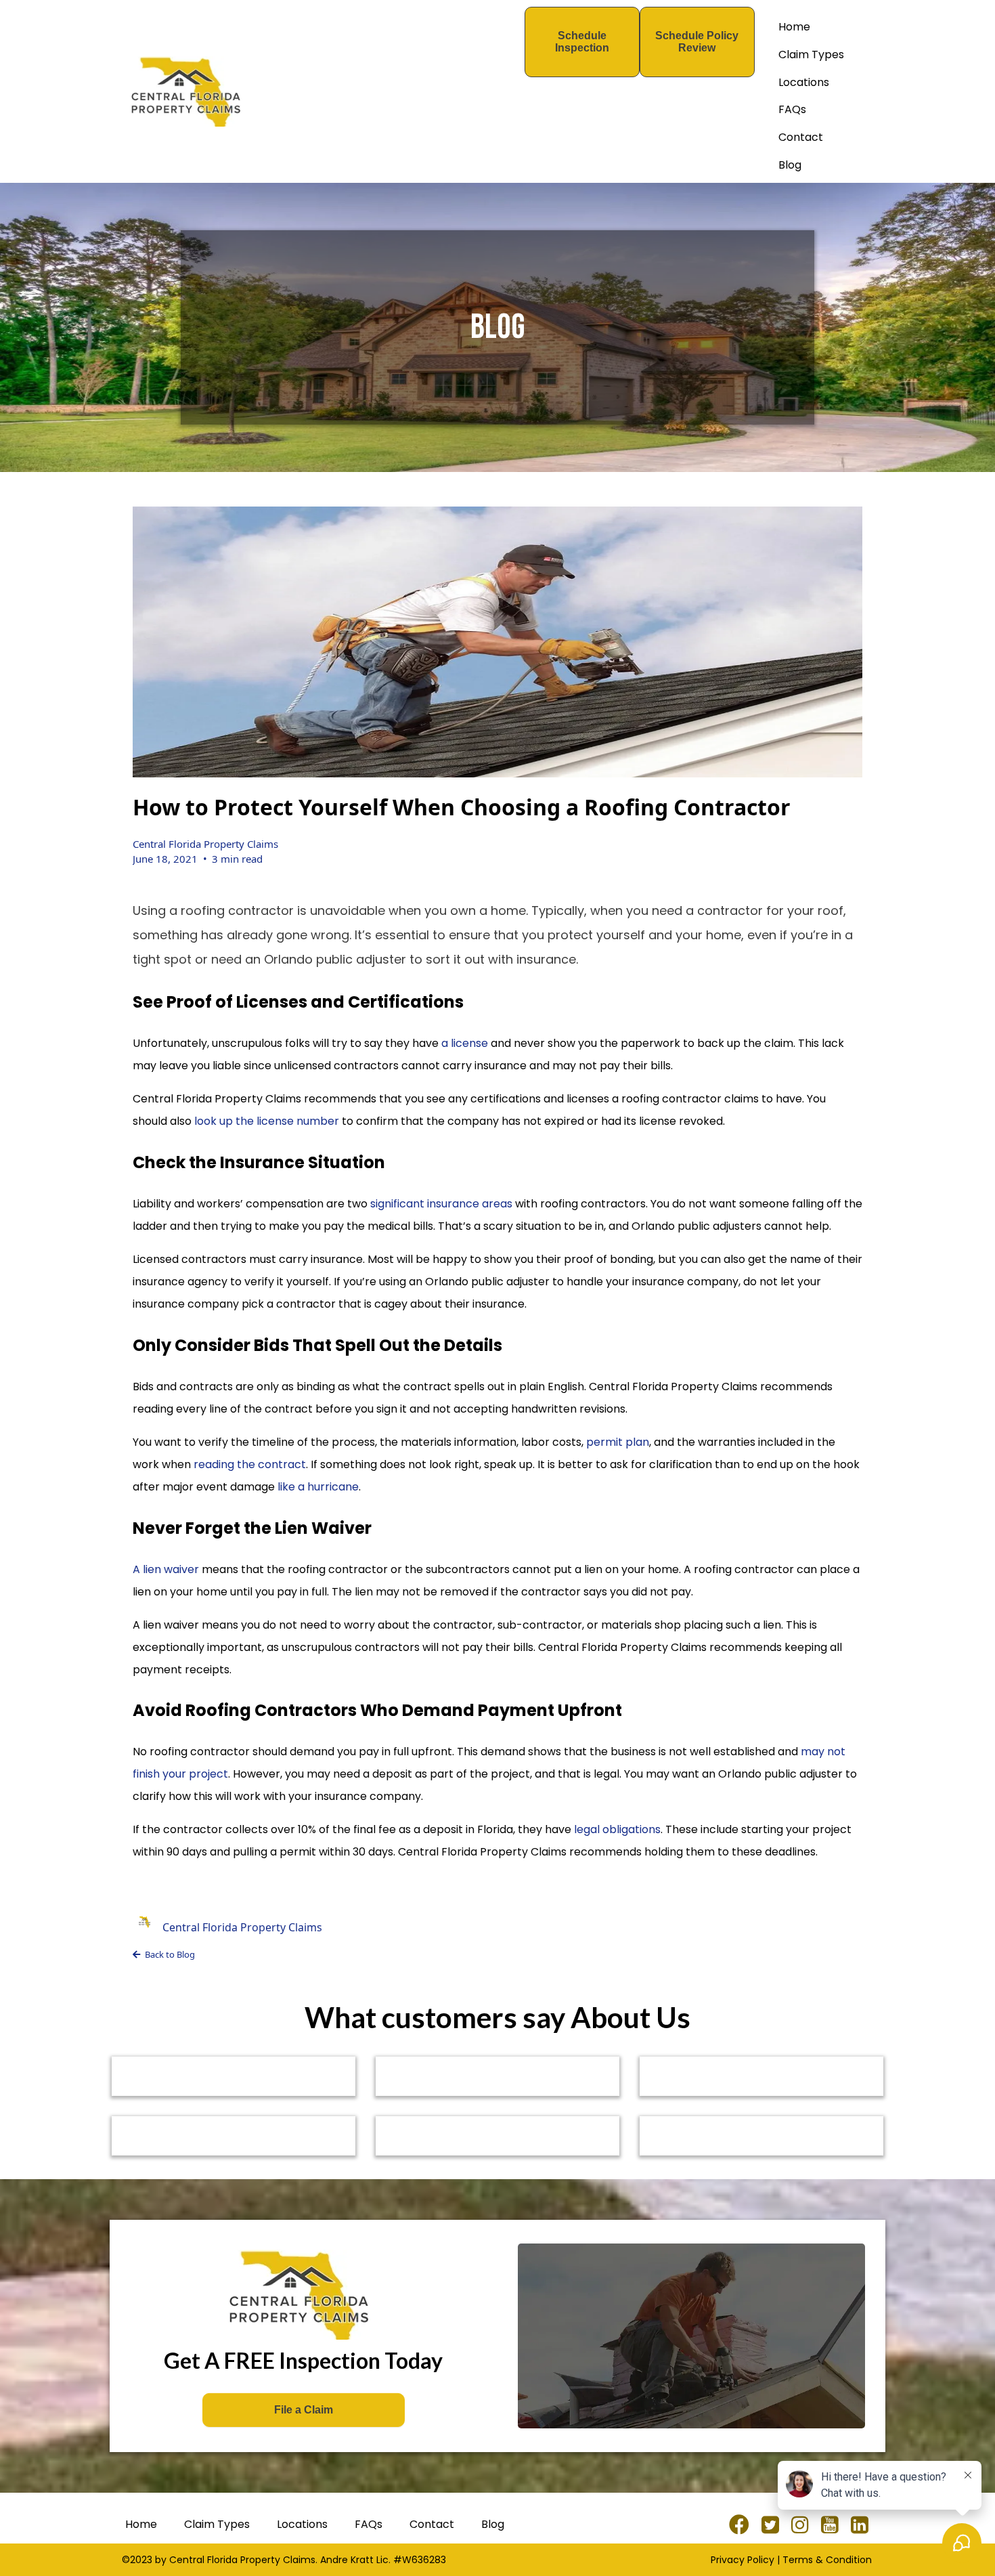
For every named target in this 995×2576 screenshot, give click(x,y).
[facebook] (742, 2525)
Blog (790, 165)
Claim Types (811, 55)
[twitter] (773, 2525)
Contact (801, 137)
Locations (804, 82)
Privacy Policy (743, 2560)
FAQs (792, 109)
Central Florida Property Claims (205, 844)
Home (794, 27)
